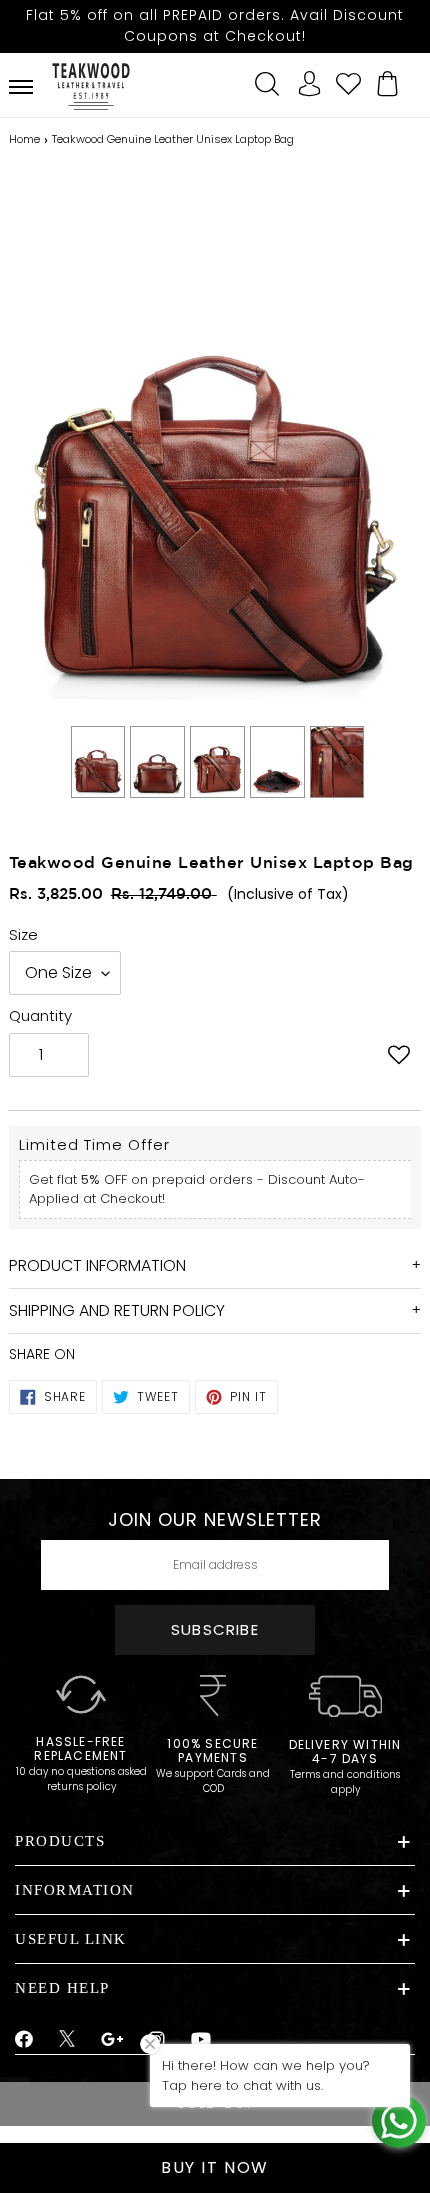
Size (23, 934)
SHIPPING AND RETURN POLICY (117, 1310)
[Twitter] (67, 2041)
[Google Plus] (113, 2040)
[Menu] (21, 87)
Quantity (40, 1015)
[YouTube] (201, 2040)
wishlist (348, 81)
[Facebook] (24, 2040)
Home (24, 139)
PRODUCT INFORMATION (97, 1265)
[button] (398, 1057)
